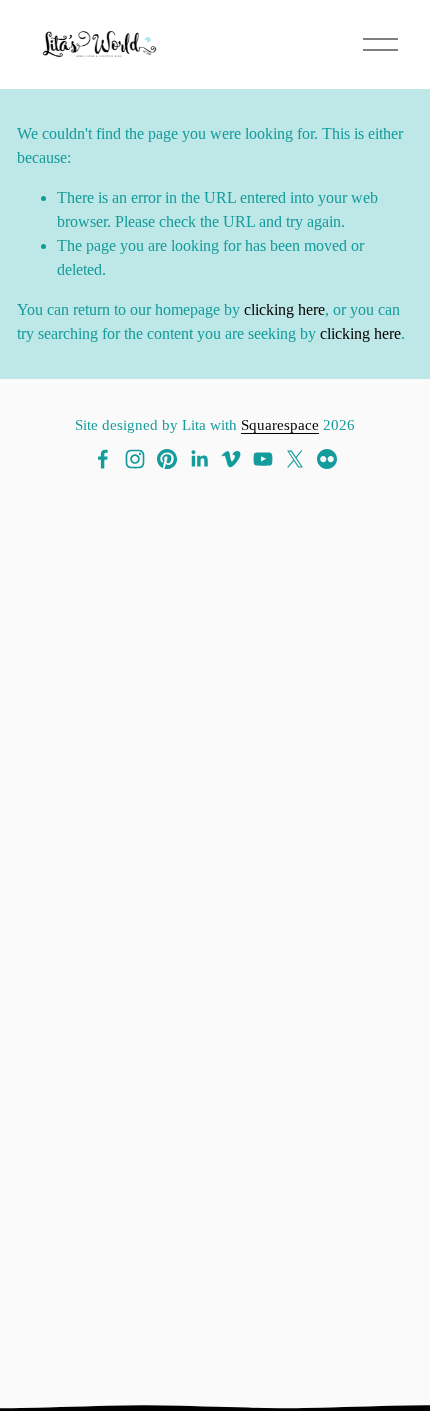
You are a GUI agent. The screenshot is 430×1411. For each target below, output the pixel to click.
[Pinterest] (167, 459)
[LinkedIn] (199, 459)
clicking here (284, 309)
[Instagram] (135, 459)
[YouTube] (263, 459)
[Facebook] (103, 459)
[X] (295, 459)
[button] (73, 1057)
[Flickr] (327, 459)
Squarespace (280, 425)
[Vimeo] (231, 459)
